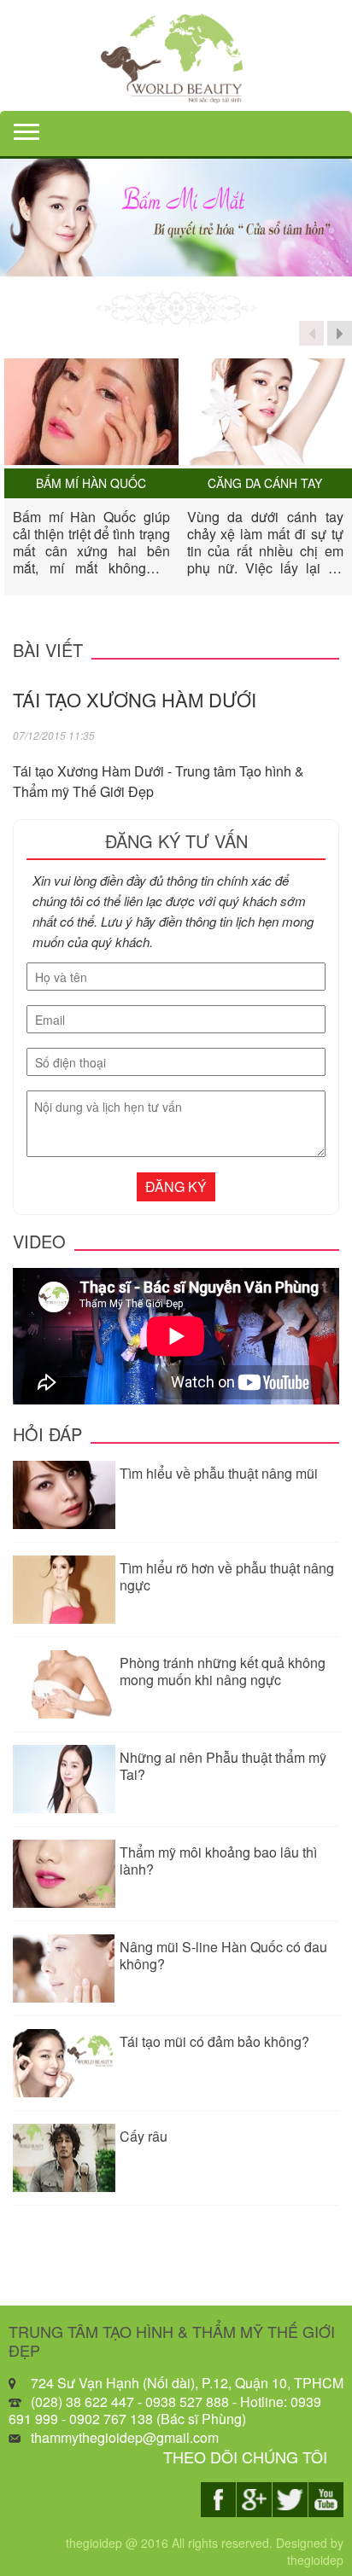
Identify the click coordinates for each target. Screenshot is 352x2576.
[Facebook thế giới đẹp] (218, 2500)
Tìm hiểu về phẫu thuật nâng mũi (219, 1473)
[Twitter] (290, 2500)
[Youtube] (326, 2500)
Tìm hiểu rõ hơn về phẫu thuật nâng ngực (227, 1576)
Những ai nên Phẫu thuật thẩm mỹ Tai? (223, 1766)
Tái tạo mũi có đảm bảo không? (214, 2041)
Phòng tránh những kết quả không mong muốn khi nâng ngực (223, 1671)
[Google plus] (254, 2500)
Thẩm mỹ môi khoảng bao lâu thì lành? (218, 1861)
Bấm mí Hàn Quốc (91, 483)
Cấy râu (144, 2136)
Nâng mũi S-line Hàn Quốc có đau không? (223, 1955)
